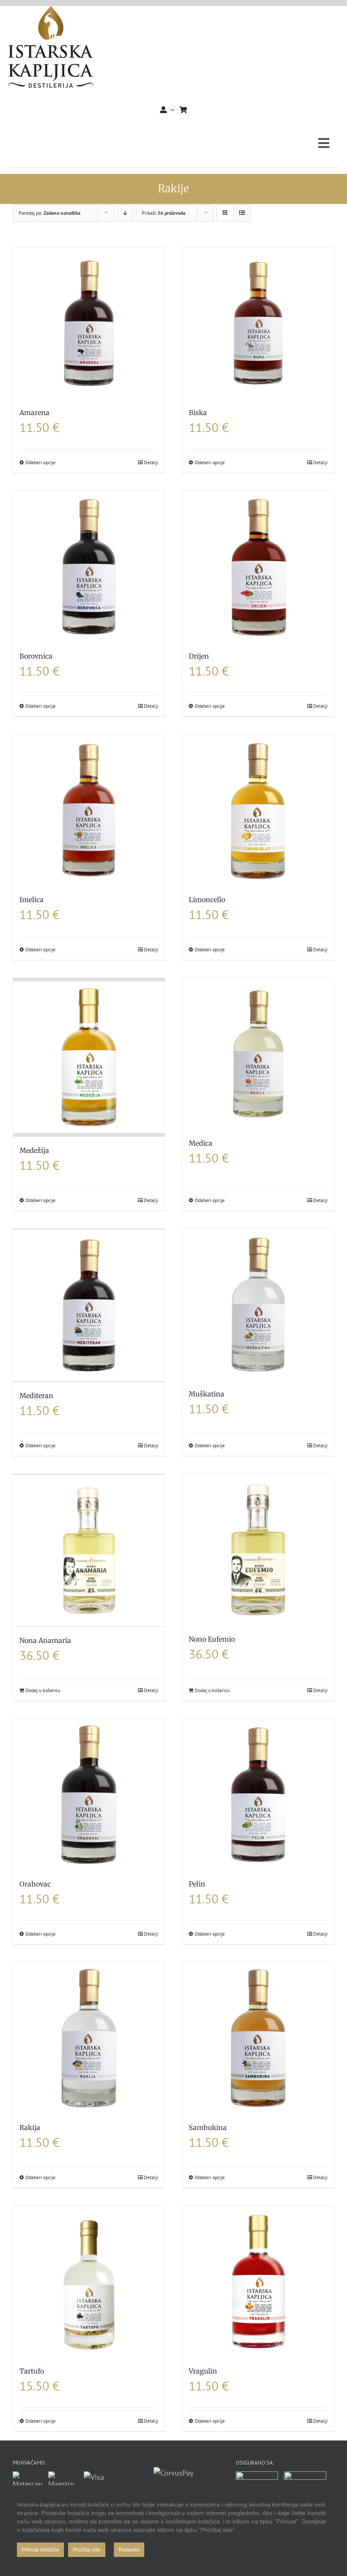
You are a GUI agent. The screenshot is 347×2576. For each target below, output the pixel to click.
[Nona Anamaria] (89, 1551)
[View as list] (242, 213)
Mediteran (36, 1396)
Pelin (197, 1884)
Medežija (34, 1150)
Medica (201, 1143)
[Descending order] (125, 213)
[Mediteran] (89, 1305)
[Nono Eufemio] (258, 1550)
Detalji (151, 462)
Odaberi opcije (40, 462)
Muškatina (207, 1394)
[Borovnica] (89, 567)
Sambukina (208, 2127)
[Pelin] (258, 1795)
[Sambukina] (258, 2038)
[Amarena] (89, 323)
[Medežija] (89, 1057)
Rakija (30, 2127)
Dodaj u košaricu (43, 1690)
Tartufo (32, 2371)
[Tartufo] (89, 2282)
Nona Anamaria (45, 1640)
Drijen (199, 656)
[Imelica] (89, 810)
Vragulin (203, 2371)
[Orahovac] (89, 1795)
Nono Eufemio (212, 1639)
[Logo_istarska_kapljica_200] (51, 10)
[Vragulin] (258, 2282)
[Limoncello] (258, 810)
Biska (198, 413)
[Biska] (258, 323)
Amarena (34, 413)
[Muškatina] (258, 1305)
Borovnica (36, 656)
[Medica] (258, 1054)
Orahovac (35, 1884)
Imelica (32, 900)
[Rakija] (89, 2038)
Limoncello (207, 900)
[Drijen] (258, 567)
